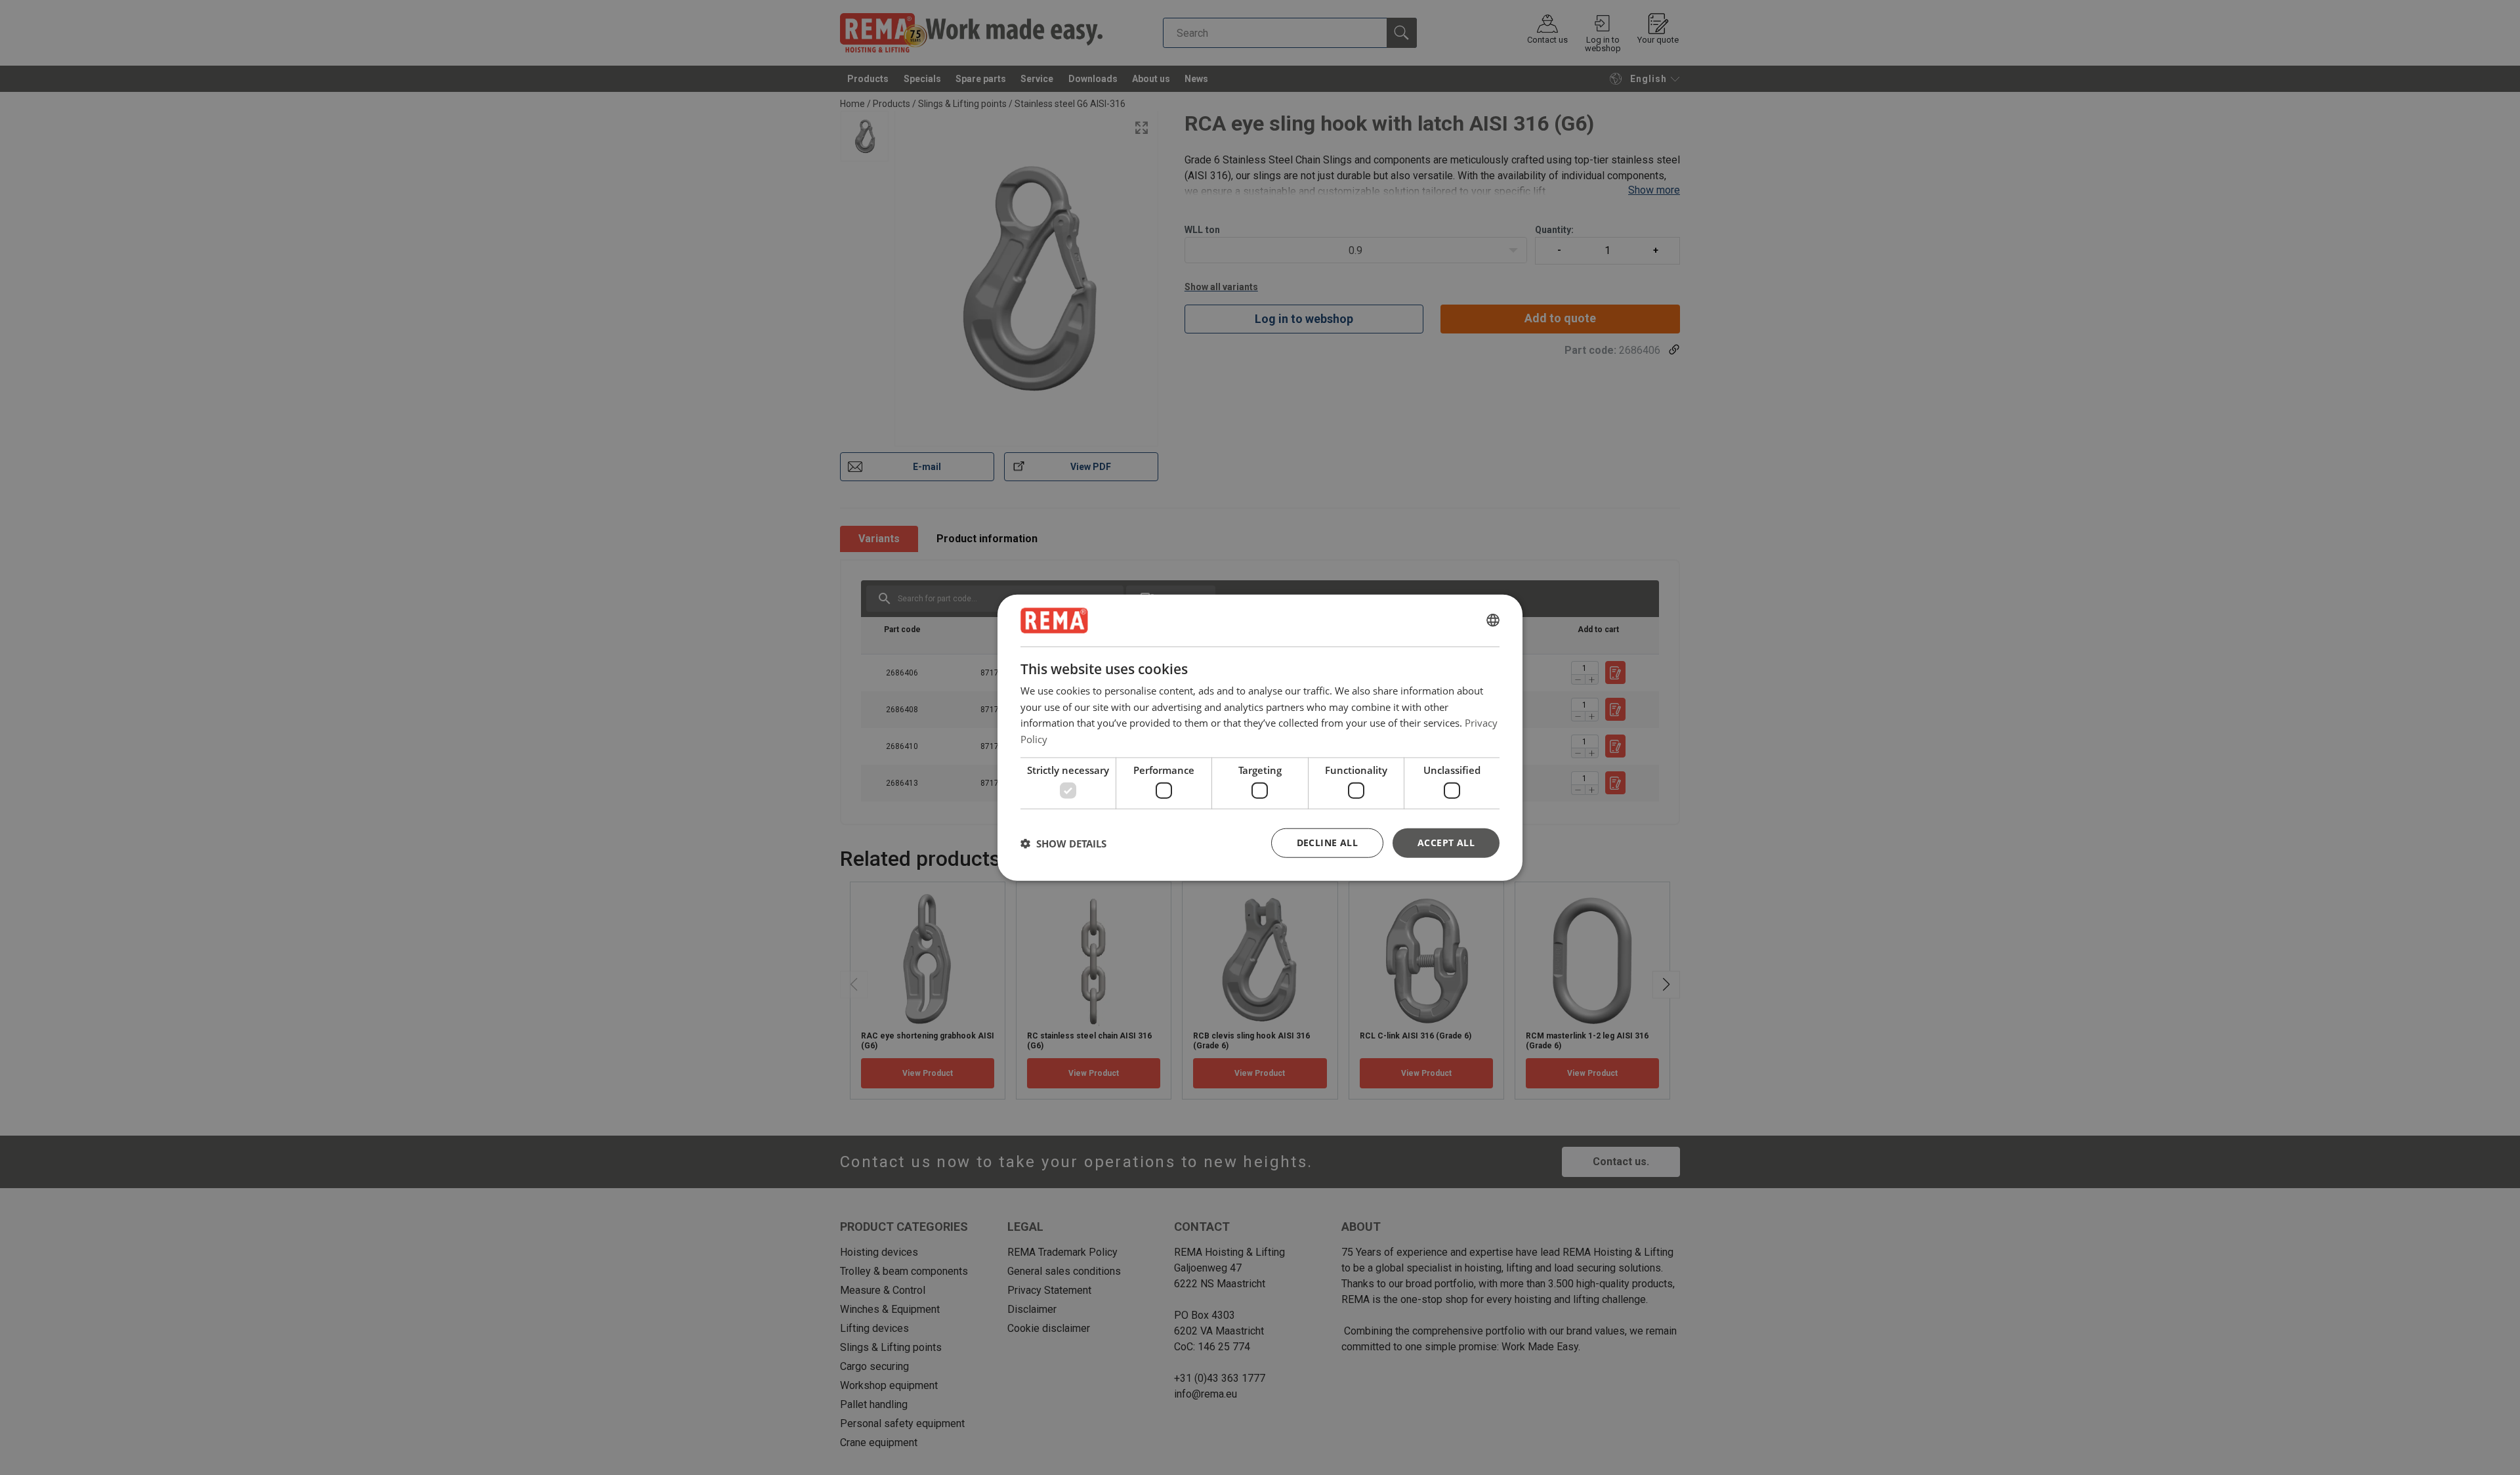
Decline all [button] (1327, 843)
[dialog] (1260, 737)
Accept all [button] (1446, 843)
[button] (1063, 843)
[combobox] (1493, 620)
